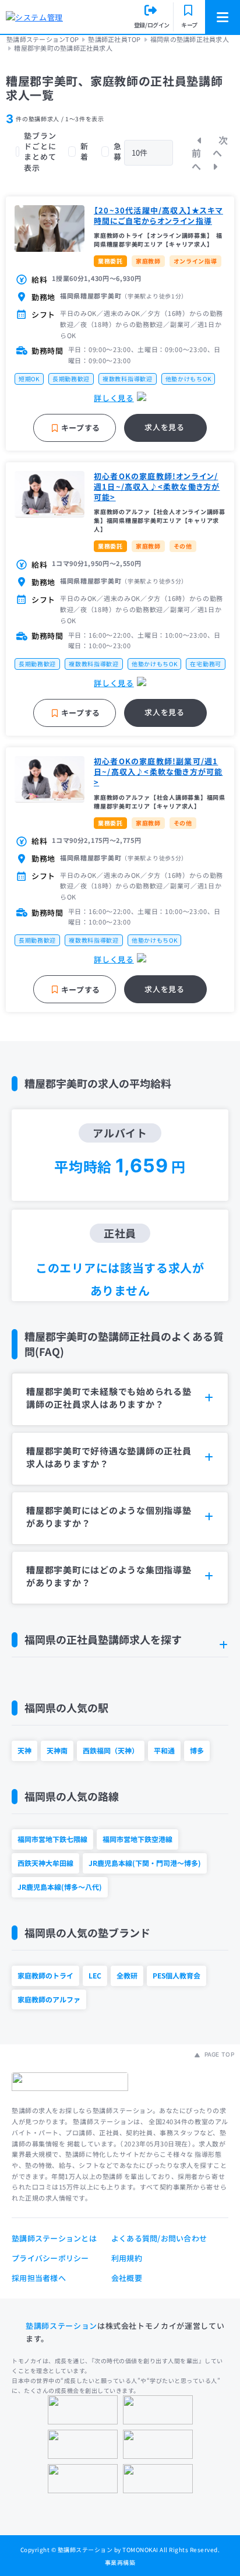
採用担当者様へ (39, 2278)
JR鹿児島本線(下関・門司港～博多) (145, 1863)
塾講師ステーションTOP (43, 39)
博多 (197, 1750)
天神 (24, 1750)
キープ (189, 25)
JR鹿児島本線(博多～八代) (60, 1887)
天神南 (57, 1750)
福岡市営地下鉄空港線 (137, 1839)
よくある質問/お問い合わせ (159, 2238)
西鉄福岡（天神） (111, 1750)
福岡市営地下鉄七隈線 (52, 1839)
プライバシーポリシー (50, 2258)
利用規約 (127, 2258)
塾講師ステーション (61, 2326)
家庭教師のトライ (45, 1975)
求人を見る (164, 427)
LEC (95, 1975)
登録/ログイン (152, 25)
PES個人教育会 (177, 1975)
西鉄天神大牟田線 (45, 1863)
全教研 (127, 1975)
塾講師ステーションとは (54, 2238)
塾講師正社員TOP (114, 39)
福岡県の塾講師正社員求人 (190, 39)
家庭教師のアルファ (49, 1999)
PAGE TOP (218, 2054)
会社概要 (127, 2278)
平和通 (164, 1750)
